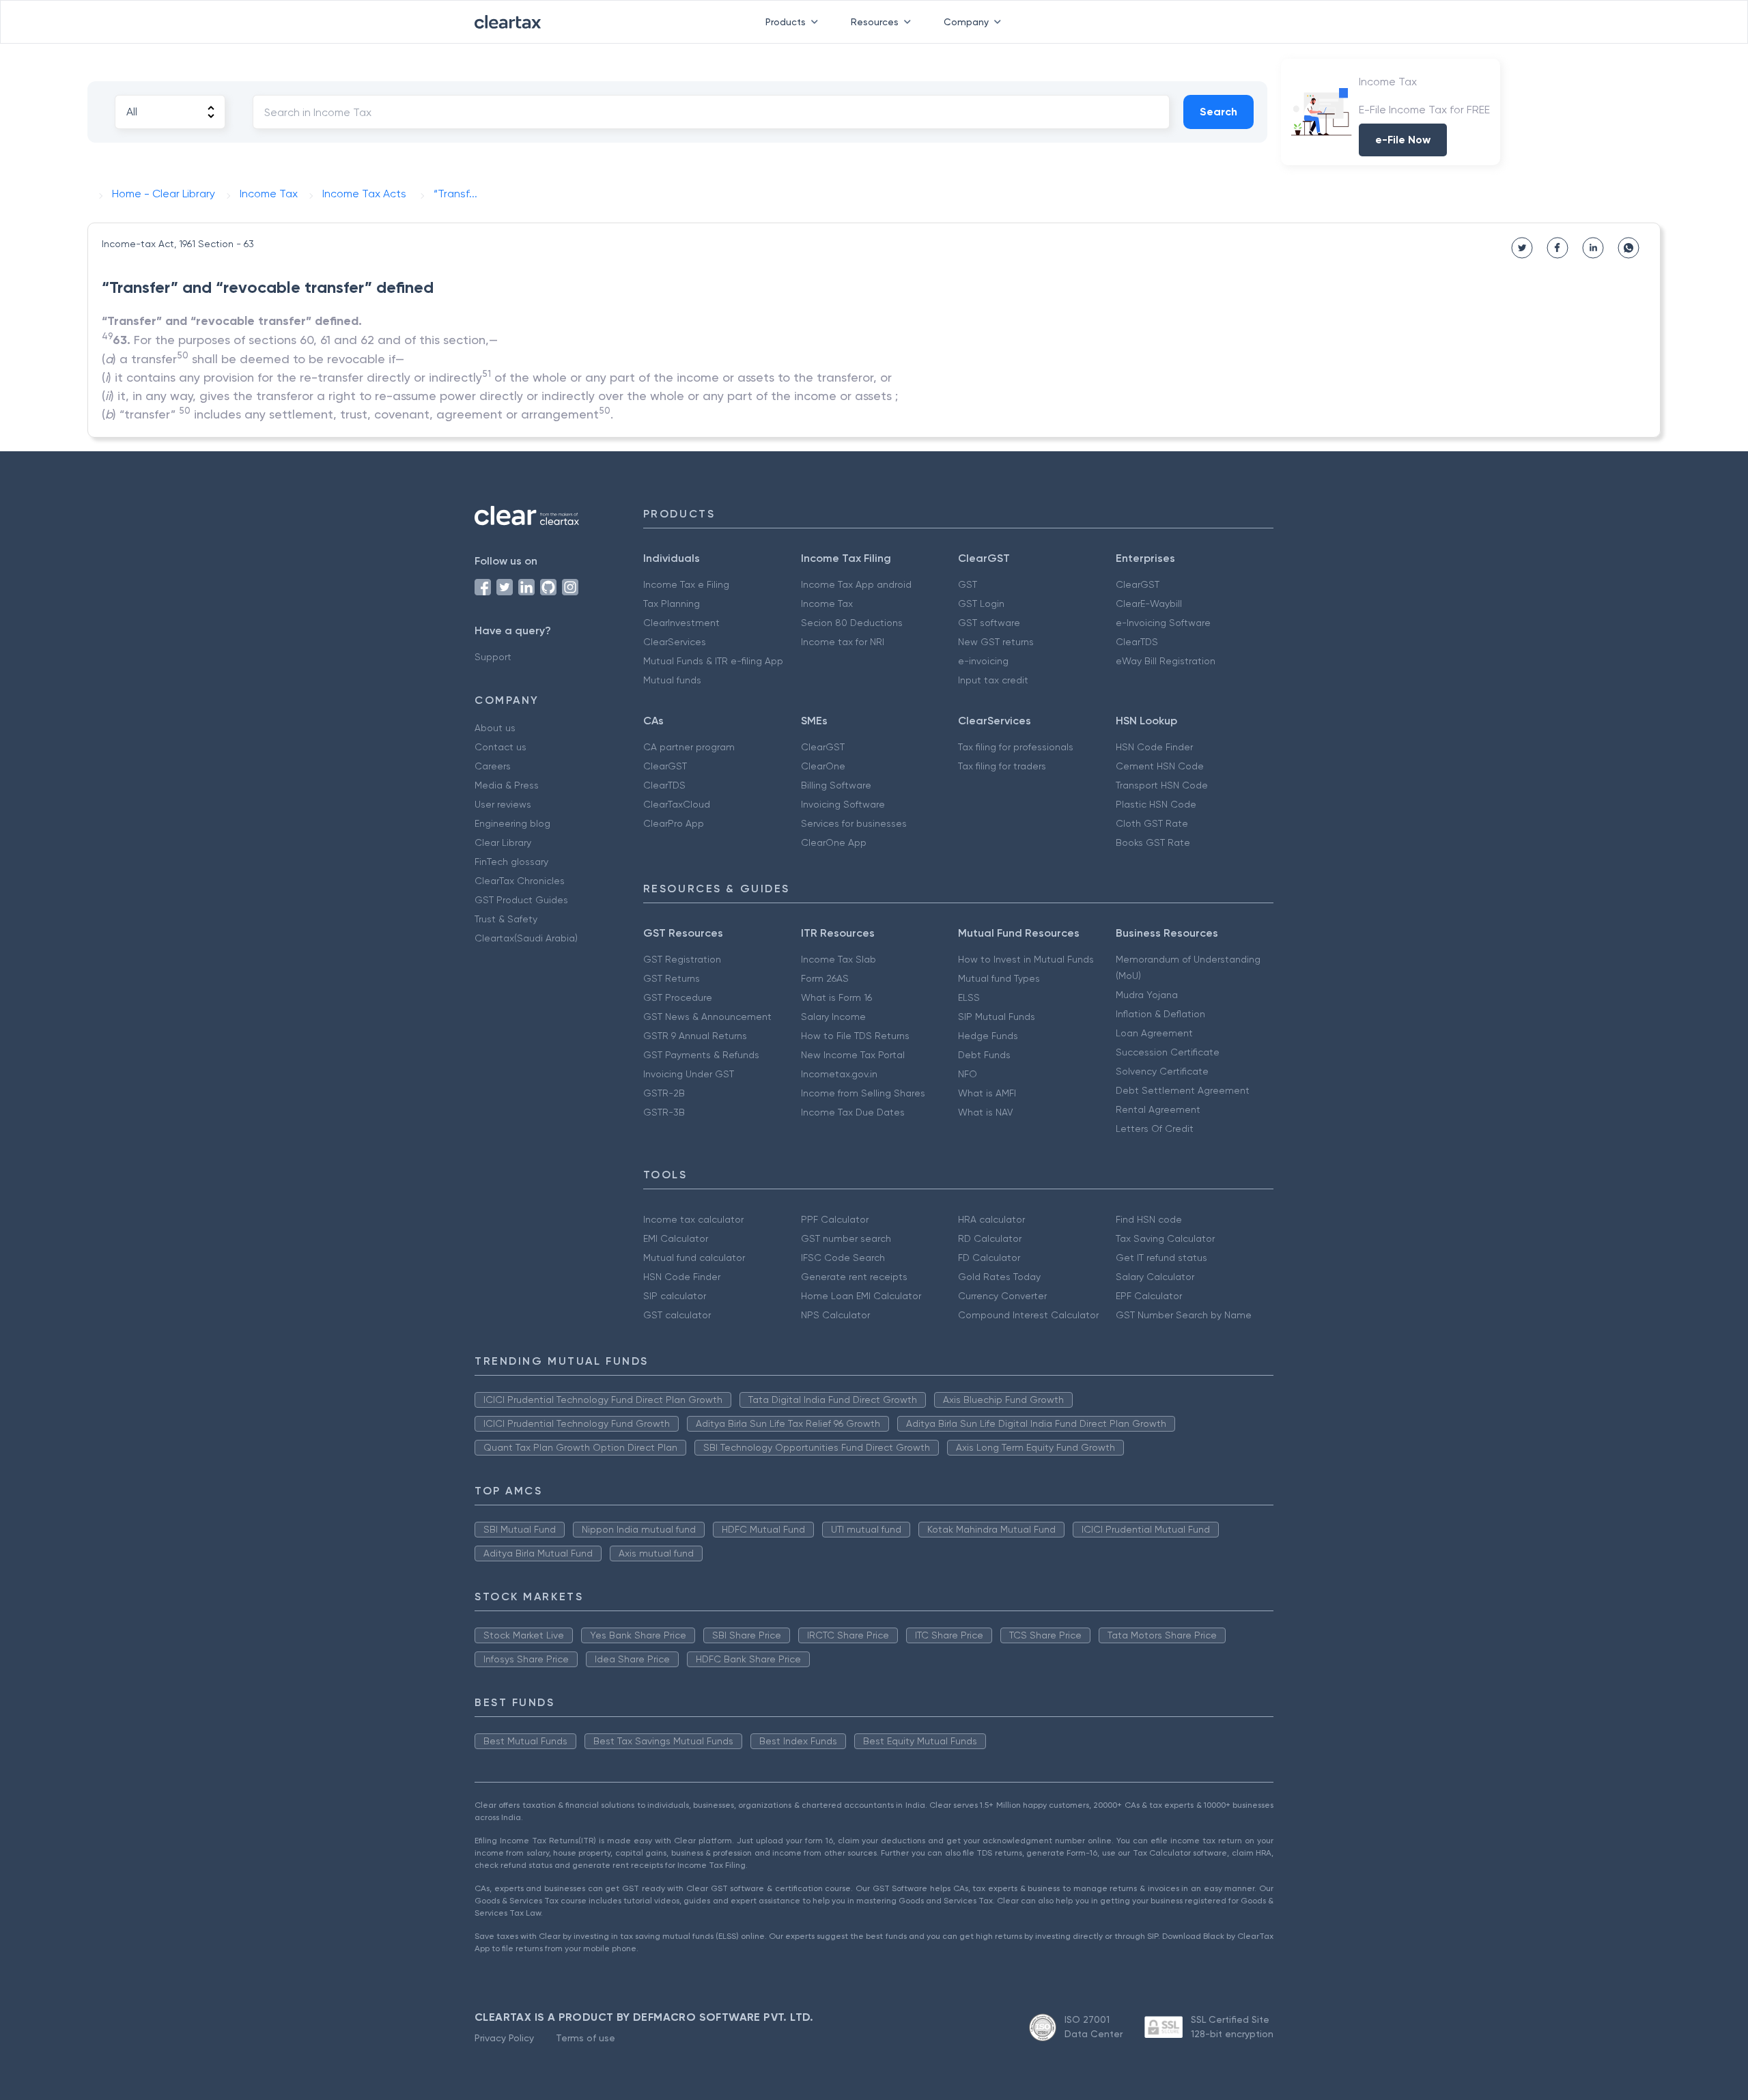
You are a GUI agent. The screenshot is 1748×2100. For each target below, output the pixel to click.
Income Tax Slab (838, 959)
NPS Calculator (835, 1315)
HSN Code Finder (1154, 747)
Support (493, 657)
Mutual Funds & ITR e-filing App (713, 661)
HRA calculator (991, 1219)
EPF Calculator (1149, 1296)
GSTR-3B (664, 1112)
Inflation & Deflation (1160, 1014)
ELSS (969, 997)
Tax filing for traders (1002, 766)
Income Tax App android (856, 584)
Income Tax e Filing (686, 584)
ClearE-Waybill (1149, 604)
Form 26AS (825, 978)
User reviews (503, 804)
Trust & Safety (506, 919)
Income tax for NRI (843, 642)
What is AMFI (987, 1093)
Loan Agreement (1154, 1033)
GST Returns (672, 978)
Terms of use (586, 2038)
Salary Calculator (1155, 1277)
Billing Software (836, 785)
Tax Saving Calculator (1165, 1238)
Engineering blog (512, 823)
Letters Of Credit (1155, 1129)
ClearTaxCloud (677, 804)
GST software (989, 623)
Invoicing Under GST (689, 1074)
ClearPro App (674, 823)
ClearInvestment (681, 623)
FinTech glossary (511, 862)
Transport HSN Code (1162, 785)
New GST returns (996, 642)
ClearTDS (1137, 642)
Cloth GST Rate (1152, 823)
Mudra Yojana (1147, 995)
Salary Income (833, 1017)
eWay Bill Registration (1166, 661)
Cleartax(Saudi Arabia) (526, 938)
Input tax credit (993, 680)
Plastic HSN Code (1156, 804)
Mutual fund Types (999, 978)
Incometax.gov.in (839, 1074)
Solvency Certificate (1162, 1071)
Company (966, 22)
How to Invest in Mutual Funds (1026, 959)
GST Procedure (678, 997)
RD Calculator (990, 1238)
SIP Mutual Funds (997, 1017)
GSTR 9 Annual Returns (695, 1036)
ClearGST (1138, 584)
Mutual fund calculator (694, 1258)
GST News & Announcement (707, 1017)
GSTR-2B (664, 1093)
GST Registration (682, 959)
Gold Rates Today (999, 1277)
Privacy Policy (504, 2038)
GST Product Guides (521, 900)
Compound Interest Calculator (1028, 1315)
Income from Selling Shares (863, 1093)
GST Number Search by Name (1184, 1315)
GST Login (981, 604)
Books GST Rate (1153, 842)
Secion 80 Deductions (852, 623)
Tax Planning (672, 604)
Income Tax (827, 604)
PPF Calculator (835, 1219)
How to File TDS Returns (855, 1036)
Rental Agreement (1158, 1109)
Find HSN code (1149, 1219)
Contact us (501, 747)
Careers (493, 766)
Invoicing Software (843, 804)
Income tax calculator (693, 1219)
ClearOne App (834, 842)
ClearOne (823, 766)
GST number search (846, 1238)
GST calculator (677, 1315)
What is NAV (986, 1112)
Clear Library (503, 842)
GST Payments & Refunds (701, 1055)
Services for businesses (854, 823)
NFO (968, 1074)
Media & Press (507, 785)
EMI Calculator (676, 1238)
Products (786, 22)
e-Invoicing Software (1163, 623)
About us (495, 728)
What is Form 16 (836, 997)
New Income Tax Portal (853, 1055)
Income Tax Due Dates (853, 1112)
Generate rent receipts (854, 1277)
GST (968, 584)
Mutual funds (672, 680)
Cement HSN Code (1160, 766)
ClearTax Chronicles (520, 881)
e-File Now (1403, 140)
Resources (875, 22)
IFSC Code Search (843, 1258)
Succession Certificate (1168, 1052)
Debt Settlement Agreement (1183, 1090)
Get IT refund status (1161, 1258)
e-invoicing (983, 661)
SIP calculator (675, 1296)
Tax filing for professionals (1016, 747)
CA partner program (689, 747)
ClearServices (675, 642)
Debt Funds (984, 1055)
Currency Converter (1002, 1296)
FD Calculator (989, 1258)
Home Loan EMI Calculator (861, 1296)
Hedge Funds (988, 1036)
